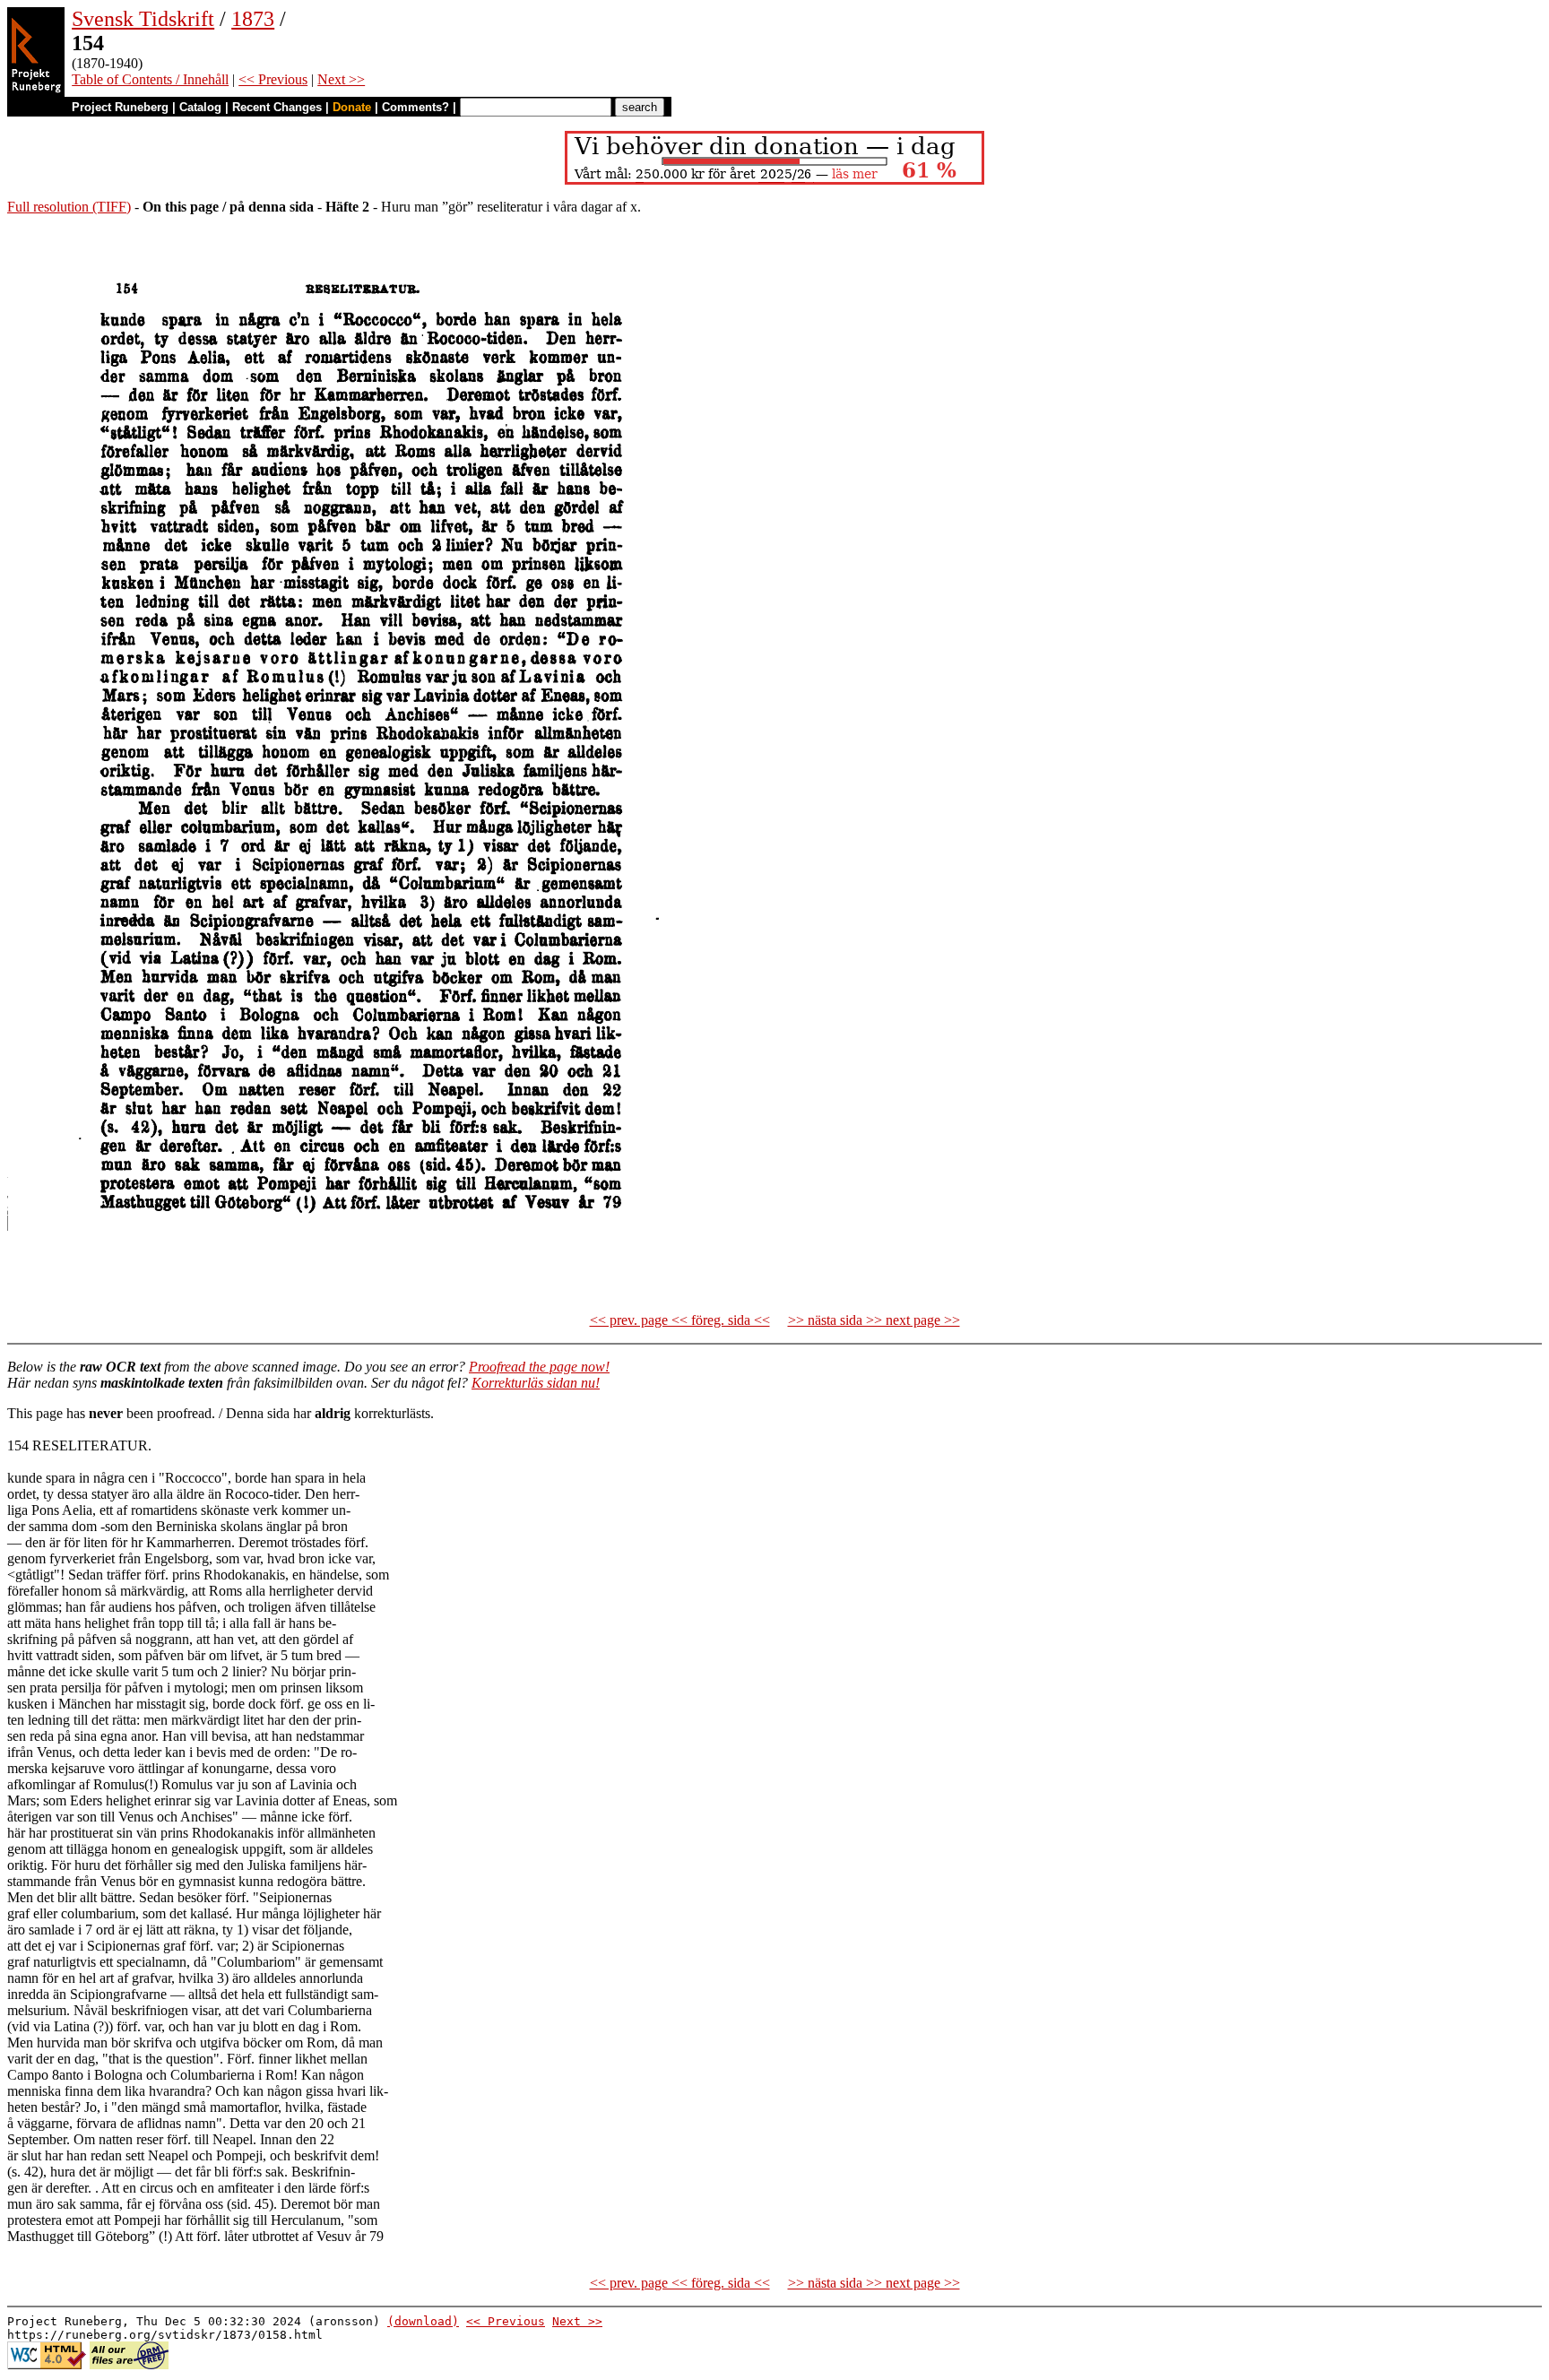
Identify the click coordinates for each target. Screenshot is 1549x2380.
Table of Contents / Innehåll (150, 79)
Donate (352, 107)
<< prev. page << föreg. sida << (680, 1320)
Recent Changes (277, 107)
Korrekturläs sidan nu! (536, 1383)
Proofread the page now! (539, 1367)
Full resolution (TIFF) (69, 207)
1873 (253, 19)
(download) (423, 2321)
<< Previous (273, 79)
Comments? (415, 107)
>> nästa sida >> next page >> (874, 1320)
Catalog (200, 107)
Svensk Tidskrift (143, 19)
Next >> (341, 79)
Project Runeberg (120, 107)
